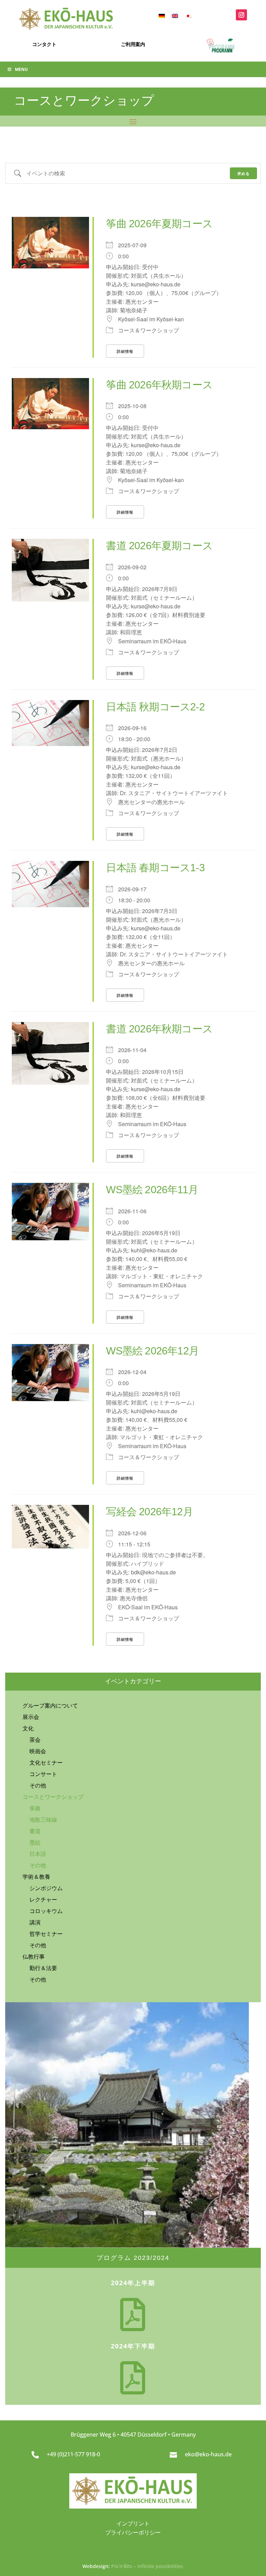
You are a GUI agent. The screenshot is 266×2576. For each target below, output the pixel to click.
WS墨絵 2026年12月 (152, 1351)
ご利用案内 (133, 44)
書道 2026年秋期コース (159, 1029)
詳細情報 (125, 351)
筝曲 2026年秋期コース (159, 385)
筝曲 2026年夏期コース (159, 224)
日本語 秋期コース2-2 (155, 707)
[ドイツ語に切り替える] (162, 15)
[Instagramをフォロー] (241, 15)
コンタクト (44, 44)
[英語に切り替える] (175, 15)
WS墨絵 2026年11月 (152, 1190)
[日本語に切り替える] (188, 15)
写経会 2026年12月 (149, 1512)
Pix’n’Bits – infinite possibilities (147, 2566)
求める (243, 173)
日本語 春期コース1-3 (155, 868)
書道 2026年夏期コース (159, 546)
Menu (21, 69)
